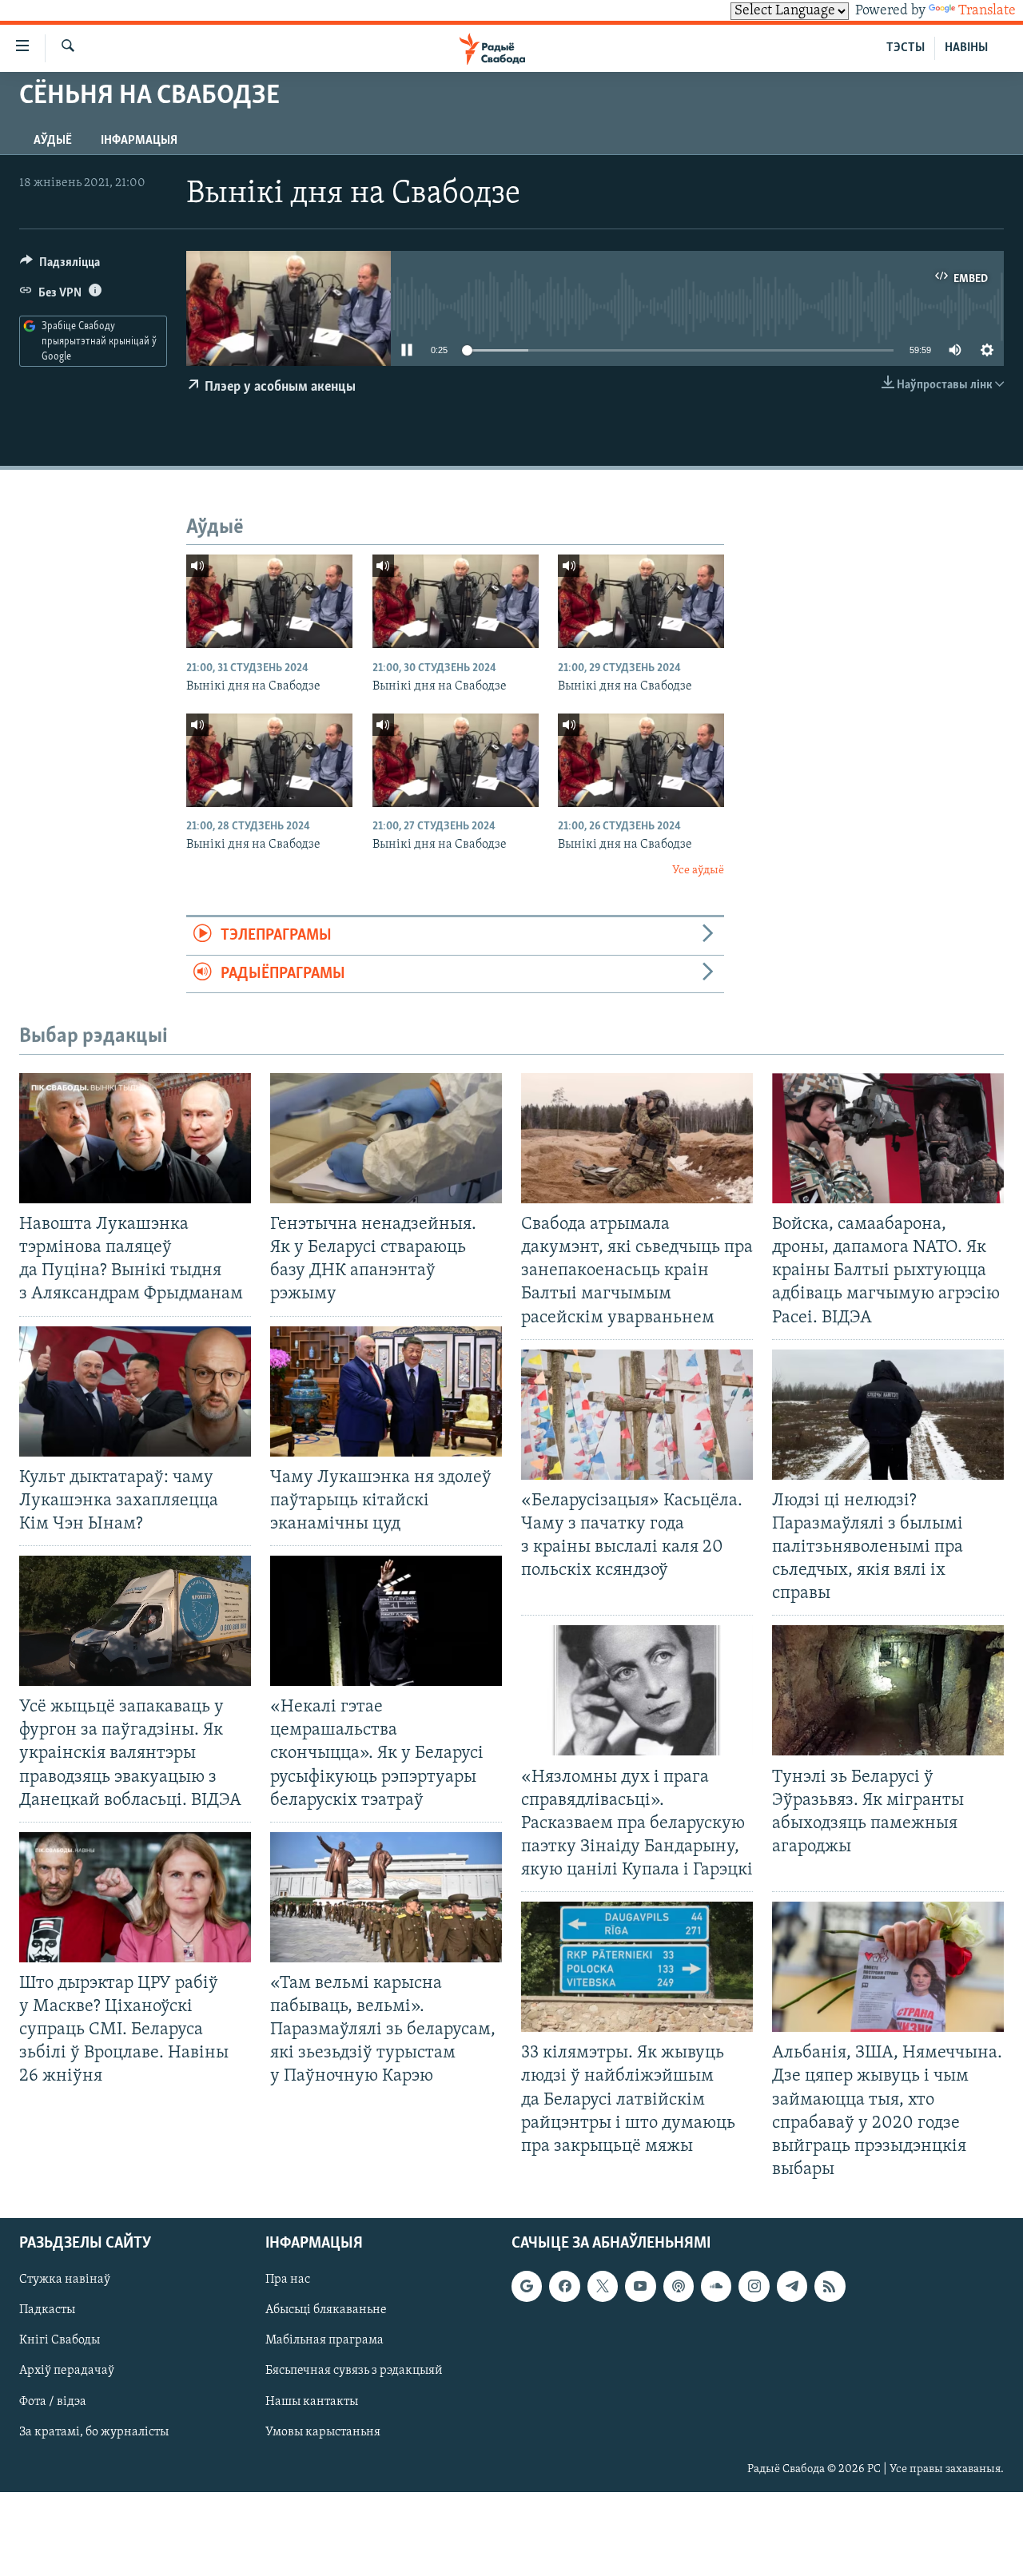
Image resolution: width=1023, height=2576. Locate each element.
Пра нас (288, 2280)
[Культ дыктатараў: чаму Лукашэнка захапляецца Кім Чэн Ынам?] (135, 1391)
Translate (987, 11)
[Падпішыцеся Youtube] (640, 2286)
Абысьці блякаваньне (326, 2310)
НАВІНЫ (966, 48)
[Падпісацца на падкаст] (679, 2286)
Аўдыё (53, 141)
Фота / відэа (53, 2402)
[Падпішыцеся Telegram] (792, 2286)
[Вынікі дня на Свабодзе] (269, 601)
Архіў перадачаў (67, 2371)
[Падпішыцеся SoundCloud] (716, 2286)
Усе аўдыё (698, 871)
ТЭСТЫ (906, 48)
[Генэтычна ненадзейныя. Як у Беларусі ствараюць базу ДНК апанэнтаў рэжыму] (386, 1138)
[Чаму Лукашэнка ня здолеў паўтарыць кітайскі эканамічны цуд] (386, 1391)
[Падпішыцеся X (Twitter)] (603, 2286)
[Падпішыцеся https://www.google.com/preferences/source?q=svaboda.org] (527, 2286)
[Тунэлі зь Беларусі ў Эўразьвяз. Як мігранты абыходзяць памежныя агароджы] (888, 1690)
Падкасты (47, 2310)
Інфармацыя (139, 141)
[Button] (60, 266)
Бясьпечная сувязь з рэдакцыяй (354, 2371)
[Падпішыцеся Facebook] (564, 2286)
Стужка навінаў (65, 2280)
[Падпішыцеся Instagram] (754, 2286)
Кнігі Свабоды (60, 2340)
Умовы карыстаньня (323, 2432)
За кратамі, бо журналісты (94, 2432)
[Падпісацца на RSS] (830, 2286)
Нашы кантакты (312, 2402)
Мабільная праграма (324, 2340)
